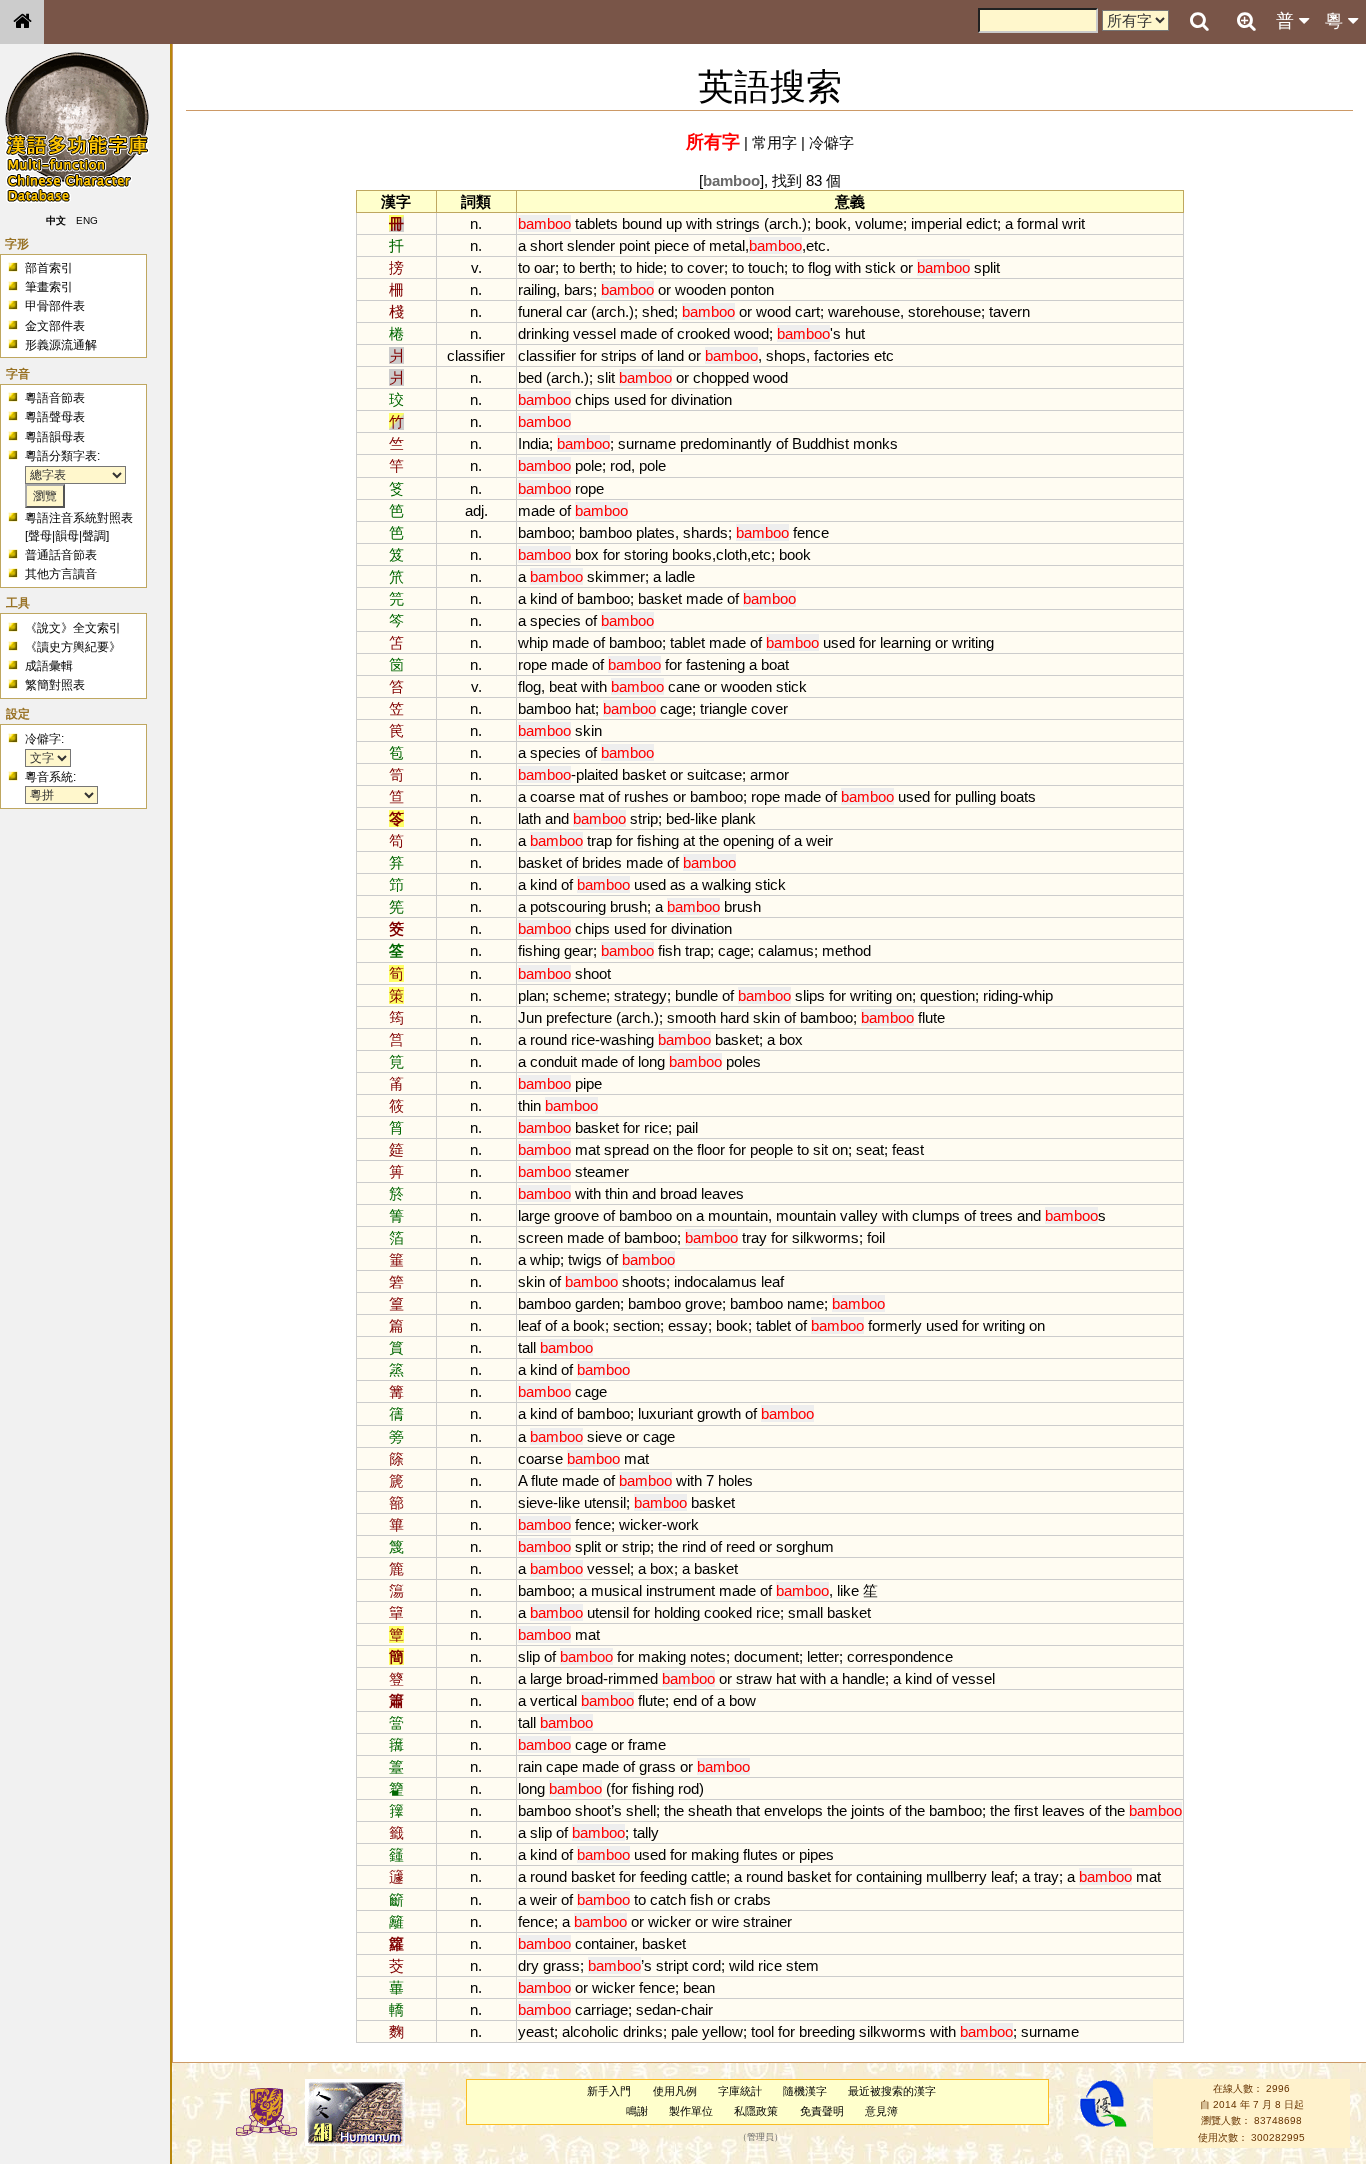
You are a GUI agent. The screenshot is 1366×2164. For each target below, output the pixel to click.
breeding (827, 2031)
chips (592, 399)
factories (842, 355)
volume (879, 223)
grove (703, 1303)
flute (931, 1017)
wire (725, 1921)
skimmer (616, 576)
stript (672, 1965)
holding (677, 1612)
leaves (722, 1193)
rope (589, 488)
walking (726, 884)
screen (540, 1237)
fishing (658, 840)
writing (973, 642)
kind (543, 598)
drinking (543, 333)
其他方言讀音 (61, 574)
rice (583, 1039)
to (524, 267)
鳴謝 (637, 2111)
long (651, 1061)
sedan (656, 2009)
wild (741, 1965)
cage (676, 708)
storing (646, 554)
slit (606, 377)
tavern (1009, 311)
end (685, 1700)
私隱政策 (756, 2111)
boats (1018, 796)
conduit (553, 1061)
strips (619, 355)
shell (641, 1810)
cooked (728, 1612)
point (634, 245)
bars (578, 289)
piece (671, 245)
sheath (710, 1810)
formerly (895, 1325)
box (587, 554)
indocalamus (715, 1281)
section (636, 1325)
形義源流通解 (61, 345)
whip (533, 642)
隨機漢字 (805, 2091)
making (662, 1656)
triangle (723, 708)
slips (810, 995)
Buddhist (820, 443)
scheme (579, 995)
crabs (752, 1899)
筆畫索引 (49, 287)
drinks (643, 2031)
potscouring (568, 906)
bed (530, 377)
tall (527, 1347)
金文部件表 (55, 326)
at (689, 840)
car (576, 311)
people (771, 1149)
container (604, 1943)
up (674, 223)
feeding (663, 1876)
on (904, 995)
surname (647, 443)
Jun (530, 1017)
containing (889, 1876)
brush (628, 906)
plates (655, 532)
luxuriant (665, 1413)
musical (616, 1590)
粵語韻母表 (55, 437)
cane (684, 686)
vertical (553, 1700)
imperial (936, 223)
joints (868, 1810)
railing (537, 289)
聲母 (40, 536)
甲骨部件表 (55, 306)
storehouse (944, 311)
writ (1073, 223)
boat (775, 664)
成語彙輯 (49, 666)
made (638, 333)
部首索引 (49, 268)
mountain (738, 1215)
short (546, 245)
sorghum (805, 1546)
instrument (680, 1590)
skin (588, 730)
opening (748, 840)
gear (578, 950)
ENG (88, 220)
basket (660, 598)
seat (870, 1149)
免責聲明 (822, 2111)
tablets (596, 223)
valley (859, 1215)
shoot (593, 973)
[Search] (1199, 22)
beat (563, 686)
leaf (772, 1281)
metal (727, 245)
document (766, 1656)
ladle (680, 576)
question (947, 995)
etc (816, 245)
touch (766, 267)
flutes (760, 1854)
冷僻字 (831, 142)
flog (819, 267)
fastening (715, 664)
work (683, 1524)
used (630, 399)
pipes (816, 1854)
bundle (696, 995)
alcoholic (590, 2031)
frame (647, 1744)
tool (762, 2031)
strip (644, 818)
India (533, 443)
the (709, 840)
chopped (721, 377)
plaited (597, 774)
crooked (703, 333)
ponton (752, 289)
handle (863, 1678)
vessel (594, 333)
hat (585, 708)
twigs (585, 1259)
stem (802, 1965)
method (846, 950)
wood (773, 311)
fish (669, 950)
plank (738, 818)
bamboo (544, 532)
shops (786, 355)
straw (754, 1678)
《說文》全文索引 (73, 628)
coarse (552, 796)
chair (697, 2009)
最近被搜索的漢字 (892, 2091)
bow (742, 1700)
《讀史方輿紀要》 (73, 647)
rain (530, 1766)
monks (875, 443)
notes (708, 1656)
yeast (536, 2031)
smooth (691, 1017)
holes (735, 1480)
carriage (601, 2009)
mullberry (956, 1876)
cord (706, 1965)
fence (811, 532)
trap (599, 840)
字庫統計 (740, 2091)
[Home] (22, 22)
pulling (975, 796)
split (987, 267)
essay (688, 1325)
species (555, 620)
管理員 (760, 2137)
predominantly (726, 443)
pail (687, 1127)
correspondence (900, 1656)
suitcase (714, 774)
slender (591, 245)
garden (597, 1303)
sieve (604, 1436)
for (588, 355)
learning (905, 642)
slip (529, 1656)
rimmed (633, 1678)
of (699, 245)
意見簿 (881, 2111)
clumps (936, 1215)
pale (684, 2031)
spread (626, 1149)
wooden (700, 289)
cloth (731, 554)
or (906, 267)
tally (646, 1832)
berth (595, 267)
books (692, 554)
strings (738, 223)
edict (981, 223)
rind (694, 1546)
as (678, 884)
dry (528, 1965)
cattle (708, 1876)
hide (649, 267)
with (699, 223)
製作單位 (691, 2111)
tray (754, 1237)
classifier (547, 355)
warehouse (864, 311)
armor (769, 774)
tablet (687, 642)
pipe (588, 1083)
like (706, 818)
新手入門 (609, 2091)
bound (642, 223)
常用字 (774, 142)
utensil (605, 1502)
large (534, 1215)
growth (719, 1413)
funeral (540, 311)
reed (740, 1546)
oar (544, 267)
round (548, 1039)
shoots (644, 1281)
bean (699, 1987)
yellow (722, 2031)
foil (876, 1237)
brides (602, 862)
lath (529, 818)
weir (819, 840)
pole (588, 465)
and (557, 818)
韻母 (67, 536)
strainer (767, 1921)
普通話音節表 (61, 555)
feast (908, 1149)
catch (668, 1899)
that (748, 1810)
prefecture (579, 1017)
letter (823, 1656)
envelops (793, 1810)
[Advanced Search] (1246, 21)
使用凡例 (675, 2091)
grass (657, 1766)
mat (591, 796)
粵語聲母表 (55, 417)
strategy (640, 995)
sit (820, 1149)
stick (880, 267)
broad (678, 1193)
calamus (786, 950)
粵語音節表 (55, 398)
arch (783, 223)
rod (620, 465)
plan (531, 995)
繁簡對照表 (55, 685)
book (831, 223)
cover (705, 267)
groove (576, 1215)
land (670, 355)
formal (1037, 223)
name (805, 1303)
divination (701, 399)
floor (711, 1149)
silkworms (825, 1237)
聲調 (94, 536)
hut (855, 333)
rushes (646, 796)
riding (1000, 995)
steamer (602, 1171)
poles (743, 1061)
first (1026, 1810)
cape (562, 1766)
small (805, 1612)
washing (627, 1039)
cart (807, 311)
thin (529, 1105)
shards (705, 532)
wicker (640, 1524)
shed (658, 311)
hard (734, 1017)
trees (996, 1215)
